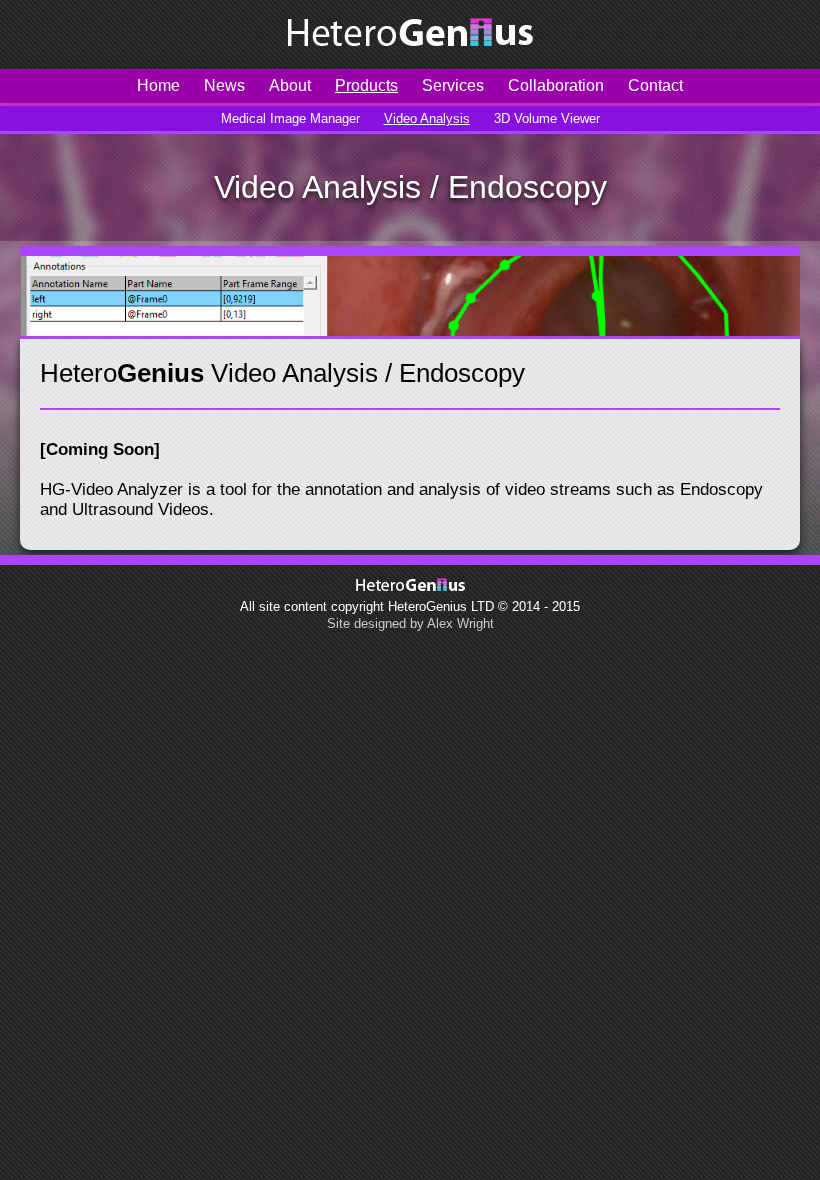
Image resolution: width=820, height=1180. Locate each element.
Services (453, 85)
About (290, 85)
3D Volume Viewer (547, 118)
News (224, 85)
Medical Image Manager (290, 118)
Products (366, 85)
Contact (655, 85)
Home (158, 85)
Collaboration (556, 85)
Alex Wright (460, 623)
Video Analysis (427, 118)
